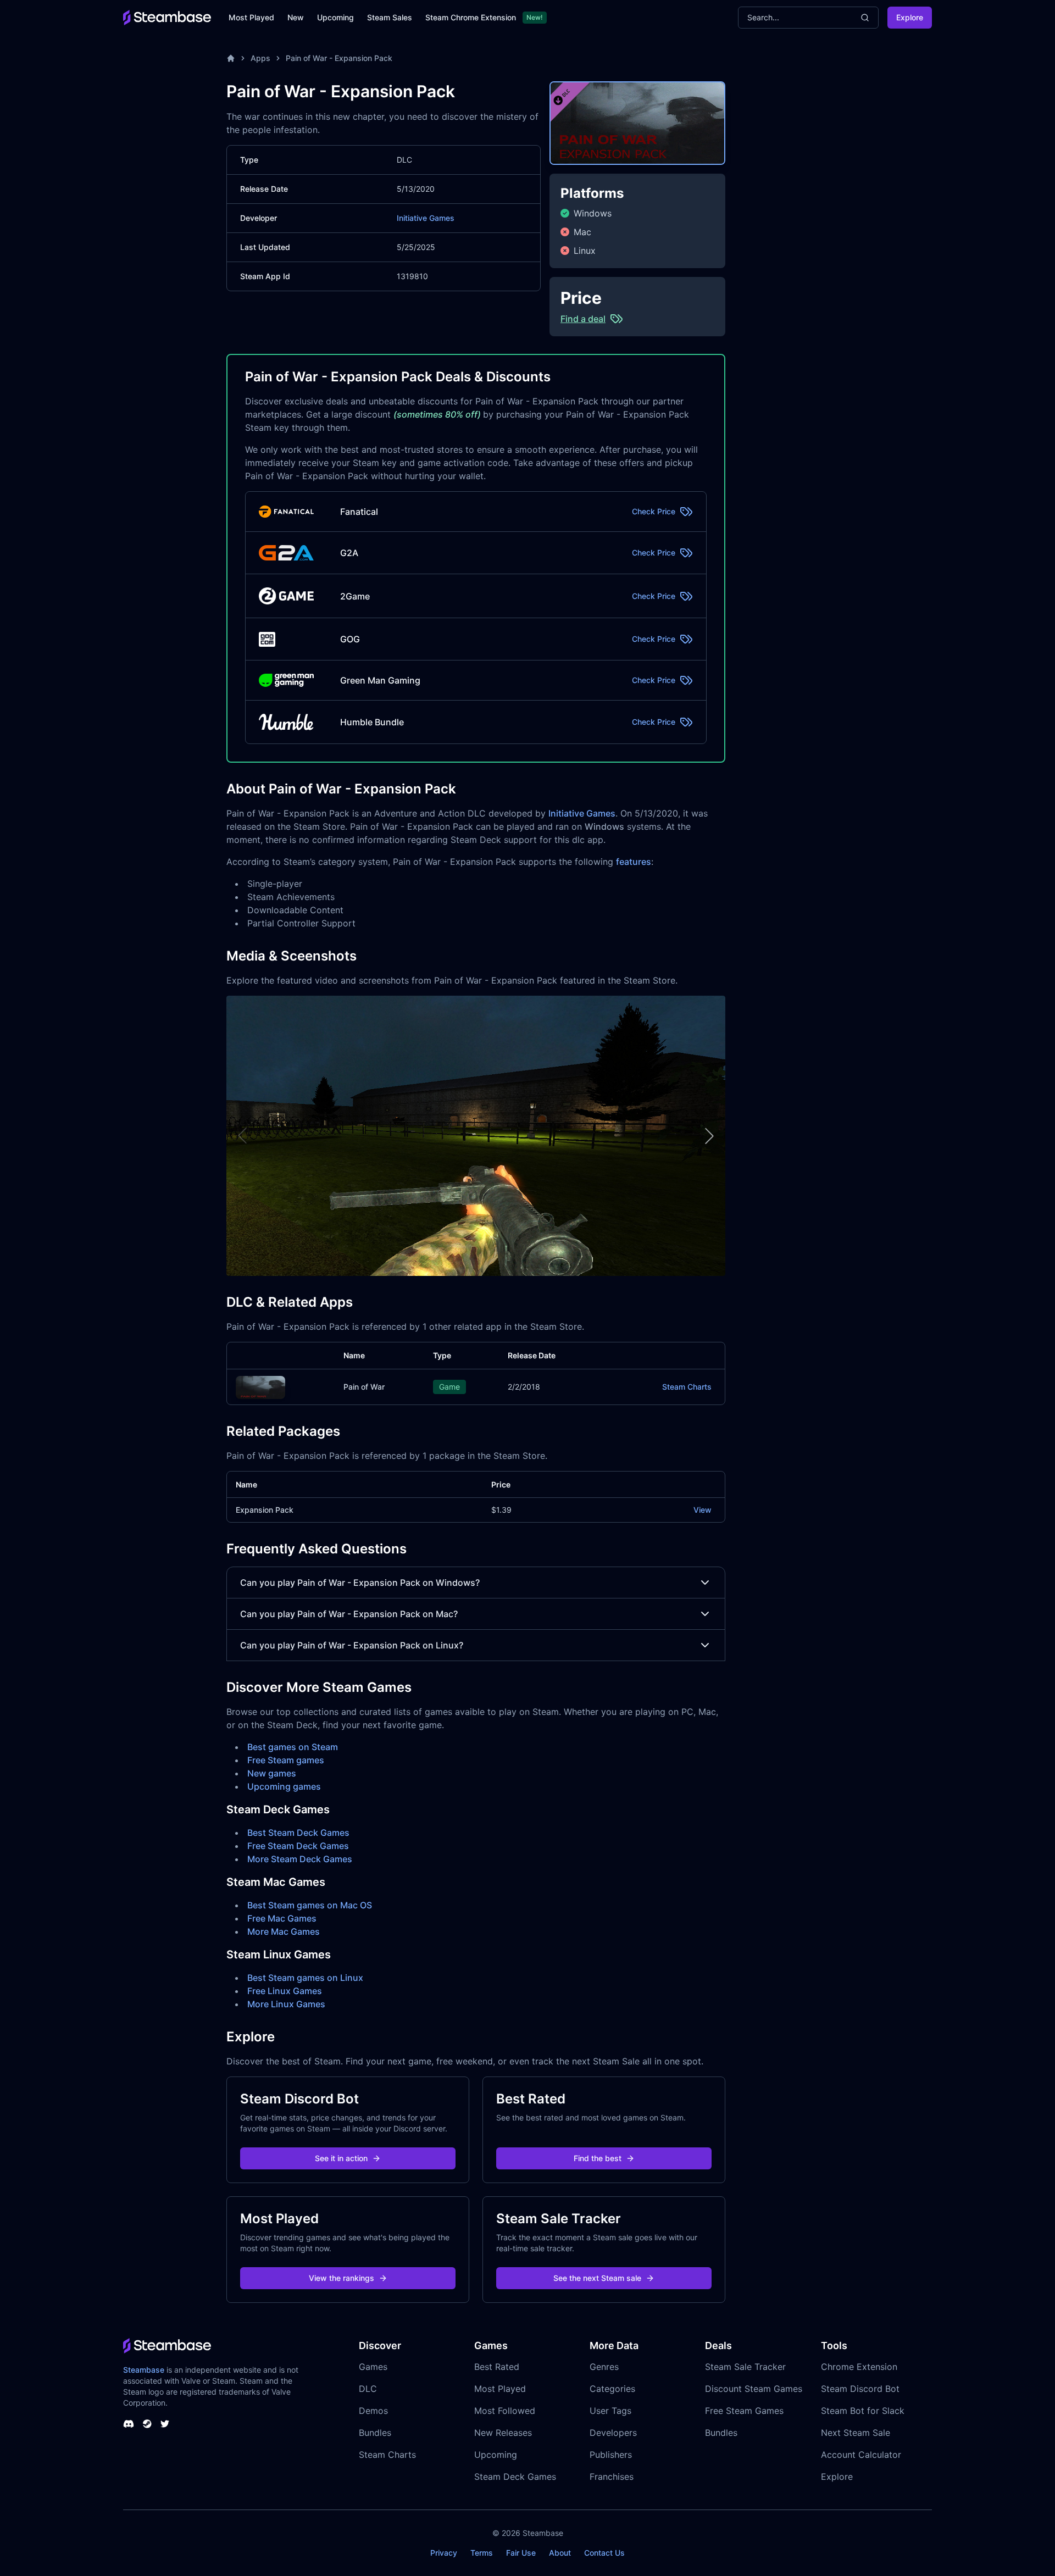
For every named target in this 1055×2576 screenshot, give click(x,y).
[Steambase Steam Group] (147, 2424)
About (560, 2553)
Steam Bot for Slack (863, 2411)
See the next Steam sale (597, 2278)
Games (373, 2367)
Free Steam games (286, 1760)
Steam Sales (390, 17)
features (634, 862)
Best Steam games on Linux (305, 1978)
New (296, 17)
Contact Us (604, 2553)
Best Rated (497, 2367)
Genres (604, 2367)
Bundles (375, 2433)
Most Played (251, 17)
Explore (910, 17)
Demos (373, 2411)
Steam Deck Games (515, 2477)
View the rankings (342, 2278)
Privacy (444, 2553)
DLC (368, 2389)
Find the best (598, 2158)
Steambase (144, 2370)
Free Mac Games (282, 1918)
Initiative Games (426, 218)
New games (272, 1773)
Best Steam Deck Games (298, 1833)
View (703, 1510)
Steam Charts (687, 1387)
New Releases (503, 2433)
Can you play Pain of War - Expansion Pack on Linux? (352, 1645)
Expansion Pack (265, 1510)
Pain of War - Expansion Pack (339, 58)
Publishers (611, 2455)
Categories (612, 2389)
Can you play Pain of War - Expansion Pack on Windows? (360, 1583)
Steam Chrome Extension (471, 17)
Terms (482, 2553)
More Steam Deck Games (300, 1859)
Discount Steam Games (754, 2389)
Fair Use (521, 2553)
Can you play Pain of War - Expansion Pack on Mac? (349, 1614)
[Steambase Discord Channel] (129, 2424)
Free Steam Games (744, 2411)
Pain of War (364, 1387)
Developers (613, 2433)
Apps (260, 58)
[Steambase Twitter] (165, 2424)
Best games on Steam (293, 1747)
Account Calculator (861, 2455)
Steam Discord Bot (860, 2389)
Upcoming (335, 17)
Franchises (612, 2477)
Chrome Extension (859, 2367)
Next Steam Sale (856, 2433)
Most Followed (505, 2411)
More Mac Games (284, 1931)
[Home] (231, 58)
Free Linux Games (285, 1991)
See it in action (341, 2158)
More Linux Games (286, 2004)
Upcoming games (284, 1786)
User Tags (610, 2411)
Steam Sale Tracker (745, 2367)
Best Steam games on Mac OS (310, 1905)
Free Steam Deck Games (298, 1846)
